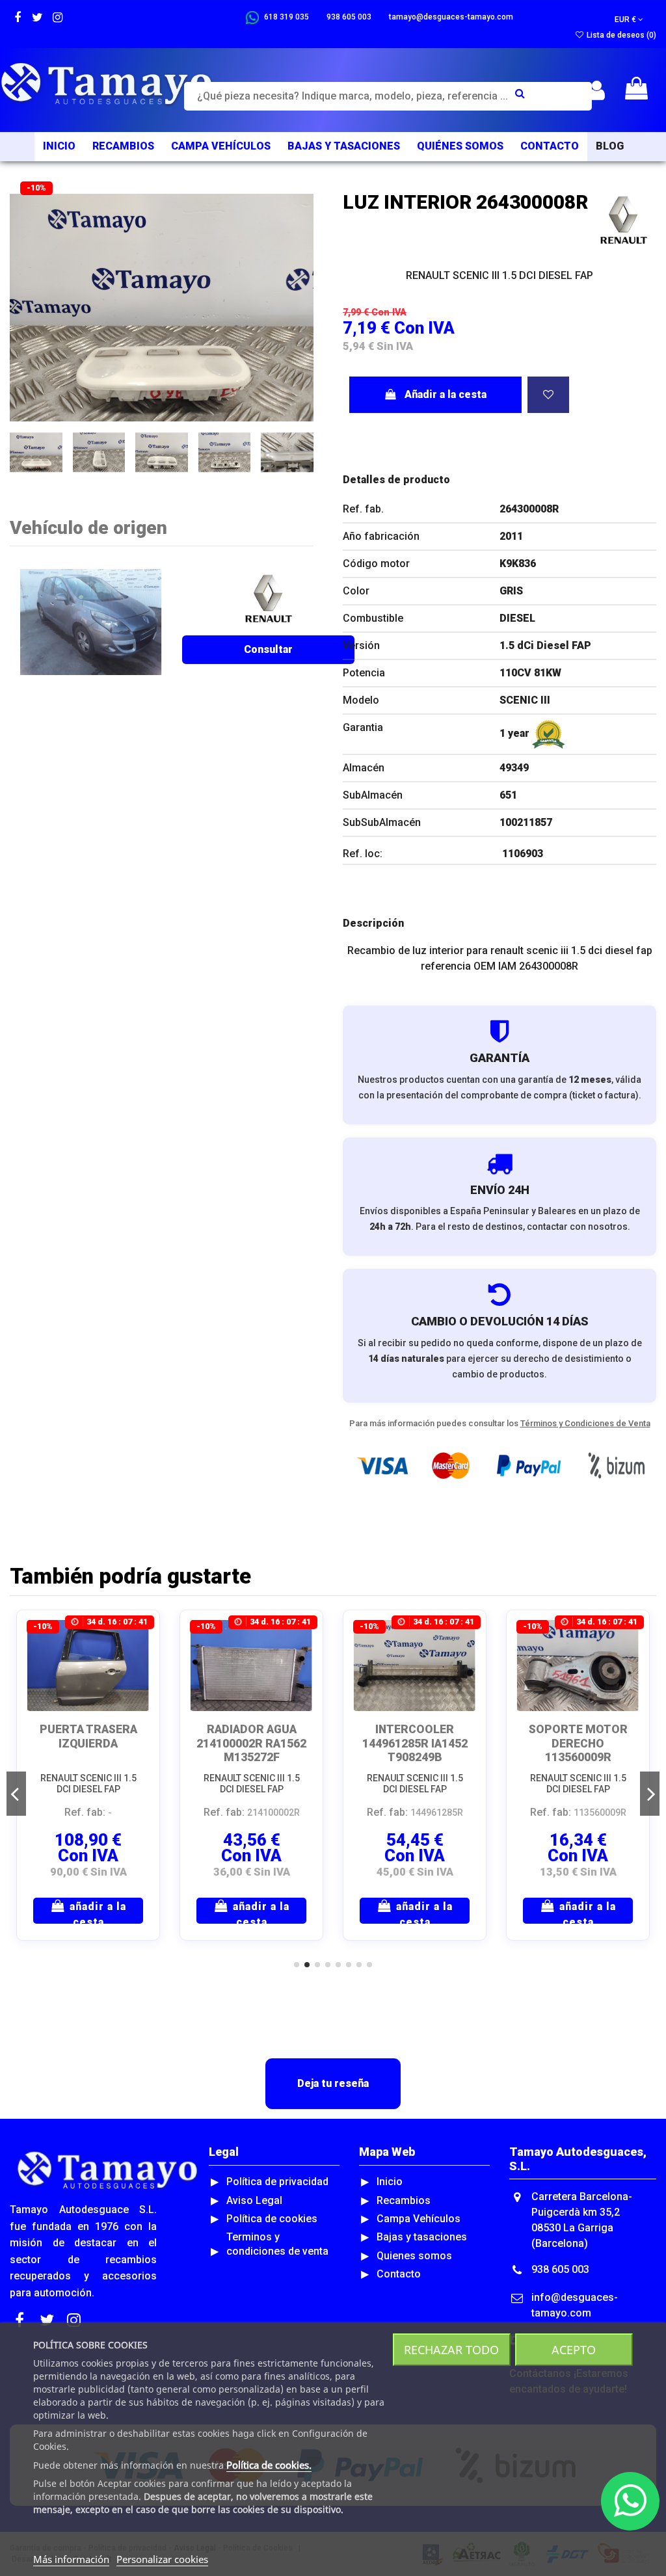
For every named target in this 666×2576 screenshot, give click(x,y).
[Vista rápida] (139, 1666)
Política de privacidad (277, 2182)
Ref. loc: (363, 854)
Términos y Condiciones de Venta (585, 1423)
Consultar (268, 649)
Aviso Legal (254, 2200)
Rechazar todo (451, 2350)
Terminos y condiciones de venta (277, 2244)
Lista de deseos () (620, 35)
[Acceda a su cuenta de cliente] (597, 91)
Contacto (399, 2274)
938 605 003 (560, 2269)
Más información (71, 2559)
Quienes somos (414, 2256)
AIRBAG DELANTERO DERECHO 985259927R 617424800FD (578, 1750)
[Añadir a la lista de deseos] (548, 395)
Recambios (404, 2200)
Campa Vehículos (419, 2219)
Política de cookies (272, 2219)
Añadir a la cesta (446, 394)
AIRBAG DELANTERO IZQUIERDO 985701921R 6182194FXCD (415, 1750)
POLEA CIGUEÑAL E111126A (88, 1736)
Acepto (574, 2350)
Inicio (390, 2182)
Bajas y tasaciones (422, 2237)
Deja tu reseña (333, 2083)
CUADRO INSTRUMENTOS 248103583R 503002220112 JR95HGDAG (252, 1757)
